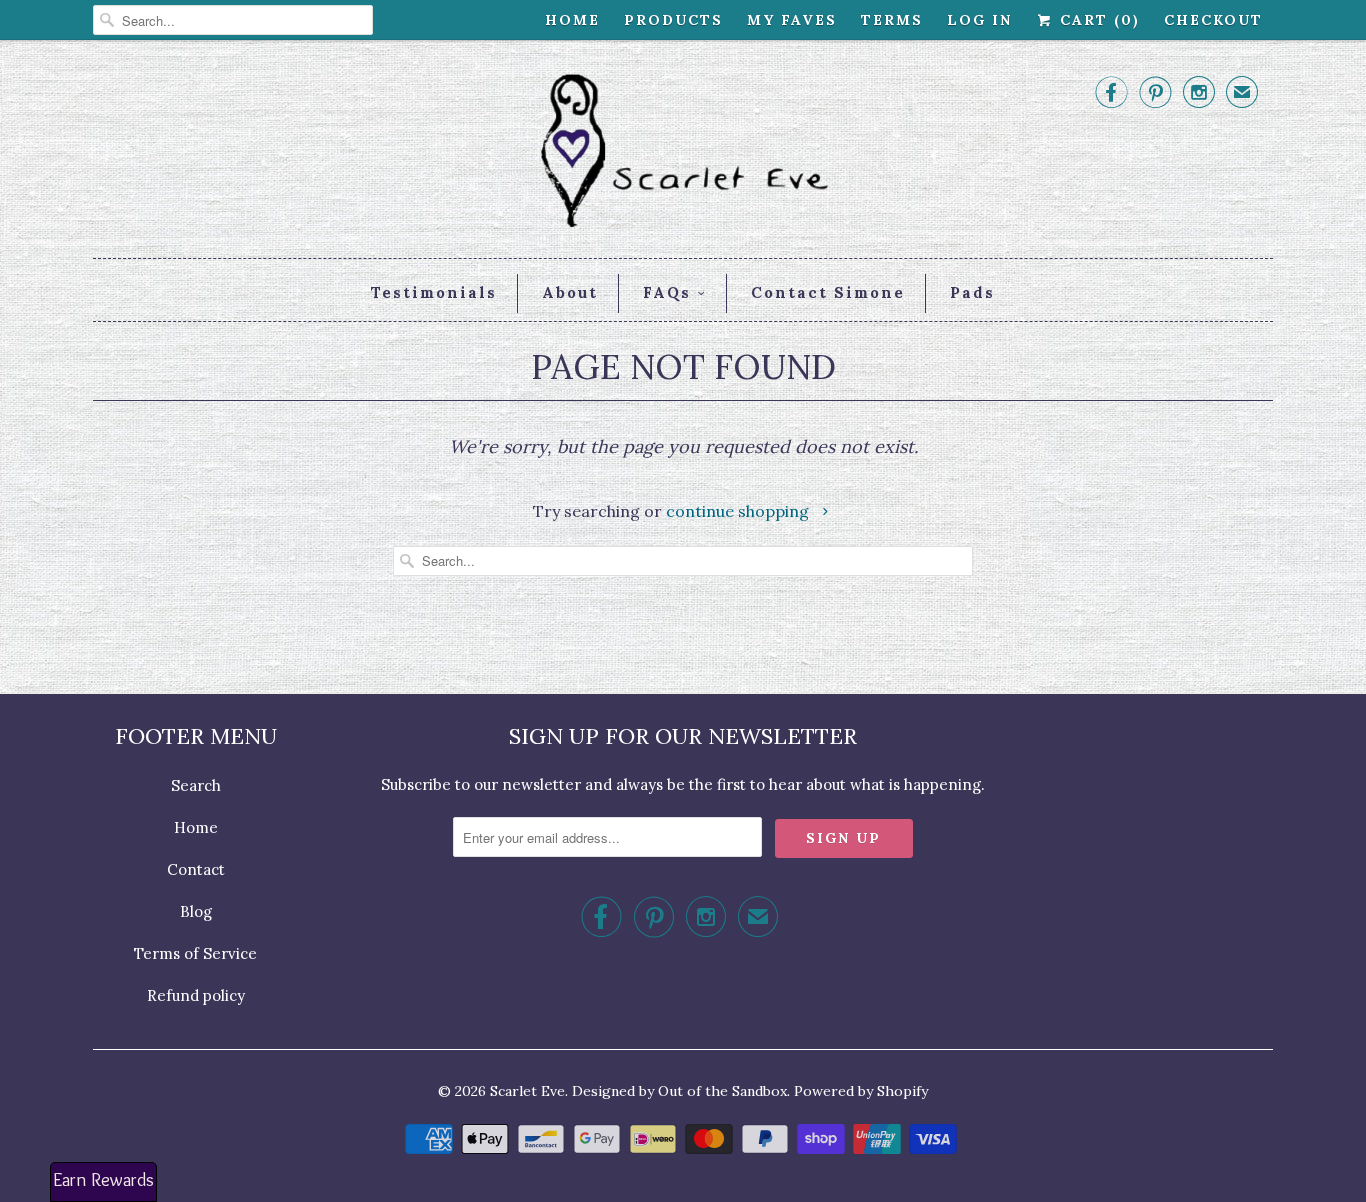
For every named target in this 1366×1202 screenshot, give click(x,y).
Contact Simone (828, 292)
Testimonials (434, 292)
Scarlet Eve (527, 1091)
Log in (979, 20)
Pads (972, 292)
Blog (196, 911)
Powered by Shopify (861, 1091)
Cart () (1097, 20)
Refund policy (196, 995)
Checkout (1213, 20)
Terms (892, 20)
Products (673, 20)
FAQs (667, 292)
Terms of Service (195, 953)
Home (572, 20)
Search (196, 785)
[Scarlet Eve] (683, 154)
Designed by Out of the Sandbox (679, 1091)
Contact (196, 869)
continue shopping (739, 511)
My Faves (792, 20)
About (570, 292)
